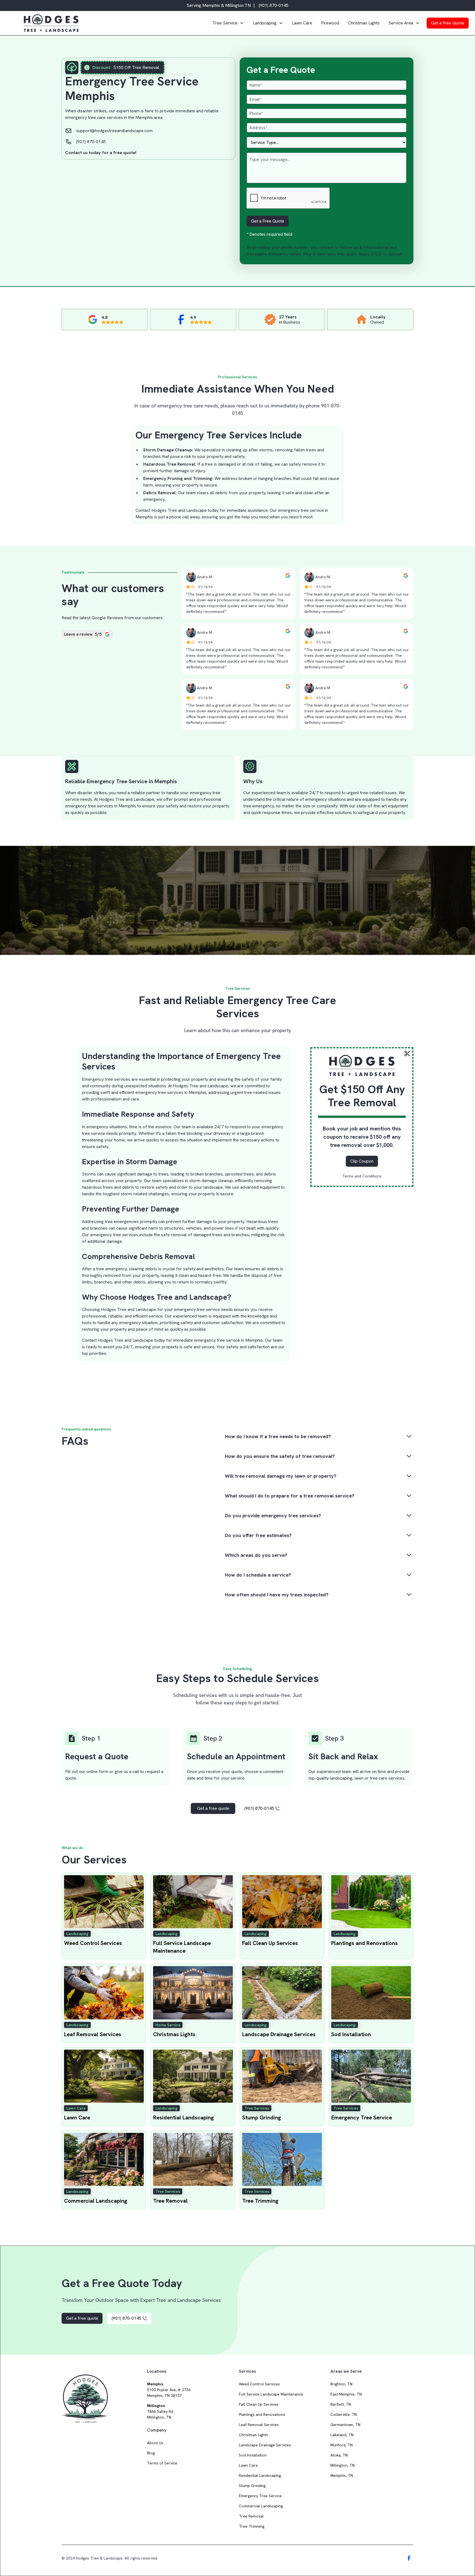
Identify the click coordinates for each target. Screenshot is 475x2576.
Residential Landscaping (260, 2475)
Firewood (330, 23)
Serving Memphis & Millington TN (219, 5)
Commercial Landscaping (261, 2506)
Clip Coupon (362, 1161)
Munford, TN (342, 2445)
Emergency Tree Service (260, 2496)
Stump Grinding (252, 2486)
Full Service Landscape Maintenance (271, 2394)
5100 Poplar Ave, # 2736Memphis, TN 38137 (169, 2390)
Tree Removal (251, 2516)
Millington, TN (343, 2465)
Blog (151, 2453)
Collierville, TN (344, 2414)
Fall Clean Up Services (259, 2404)
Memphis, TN (342, 2475)
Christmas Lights (364, 23)
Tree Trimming (252, 2526)
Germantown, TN (345, 2425)
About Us (155, 2443)
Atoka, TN (339, 2455)
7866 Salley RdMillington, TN (160, 2411)
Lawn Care (302, 23)
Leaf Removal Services (259, 2425)
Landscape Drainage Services (265, 2445)
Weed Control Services (259, 2384)
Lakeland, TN (342, 2435)
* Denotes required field (269, 234)
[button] (228, 23)
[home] (115, 23)
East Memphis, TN (346, 2394)
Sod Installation (253, 2455)
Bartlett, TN (341, 2404)
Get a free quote (213, 1808)
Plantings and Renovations (262, 2414)
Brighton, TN (341, 2384)
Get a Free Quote (448, 23)
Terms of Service (162, 2463)
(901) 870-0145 (274, 5)
